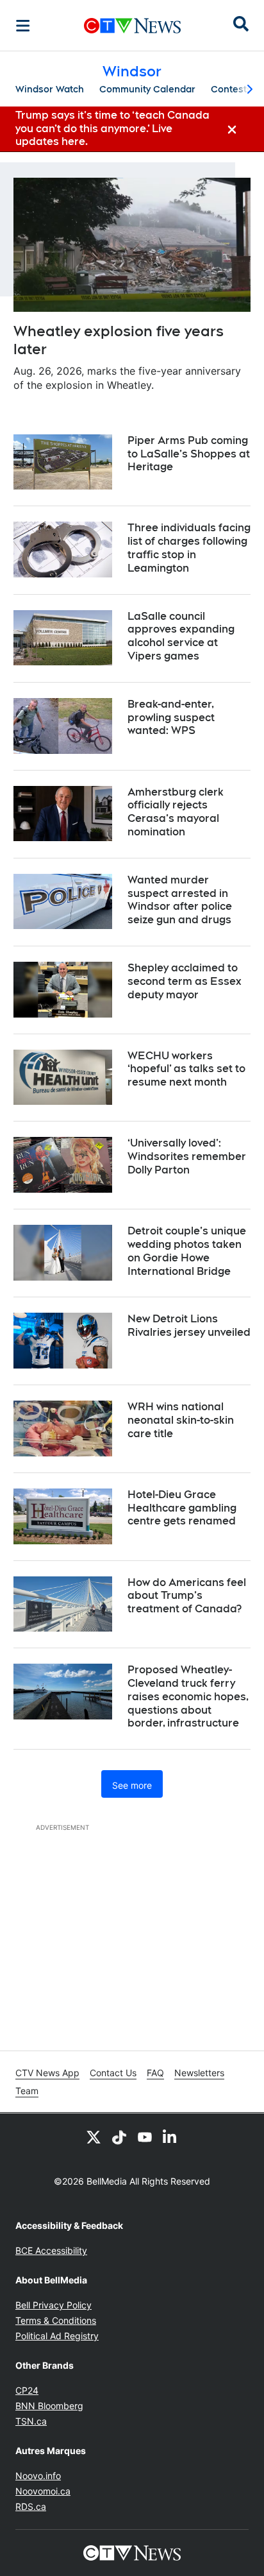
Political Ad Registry (57, 2336)
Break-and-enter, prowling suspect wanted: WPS (171, 718)
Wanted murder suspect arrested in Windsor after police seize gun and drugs (180, 900)
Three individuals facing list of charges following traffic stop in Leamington (189, 548)
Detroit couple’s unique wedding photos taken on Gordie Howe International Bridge (187, 1251)
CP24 (27, 2390)
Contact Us (113, 2073)
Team (27, 2091)
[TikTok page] (119, 2137)
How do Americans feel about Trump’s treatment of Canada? (187, 1596)
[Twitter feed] (94, 2137)
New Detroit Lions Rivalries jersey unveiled (189, 1326)
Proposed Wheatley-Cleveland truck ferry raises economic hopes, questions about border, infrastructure (188, 1696)
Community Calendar (147, 89)
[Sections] (23, 26)
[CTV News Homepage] (132, 26)
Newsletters (199, 2073)
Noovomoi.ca (43, 2491)
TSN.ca (31, 2421)
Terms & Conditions (56, 2320)
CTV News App (47, 2073)
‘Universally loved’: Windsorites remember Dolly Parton (187, 1156)
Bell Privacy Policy (54, 2305)
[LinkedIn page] (170, 2137)
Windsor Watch (50, 89)
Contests (231, 89)
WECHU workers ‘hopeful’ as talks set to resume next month (186, 1069)
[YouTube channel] (145, 2137)
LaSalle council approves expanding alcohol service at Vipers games (181, 636)
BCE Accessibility (51, 2250)
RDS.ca (31, 2506)
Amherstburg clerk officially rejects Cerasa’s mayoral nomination (176, 812)
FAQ (155, 2073)
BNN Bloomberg (49, 2406)
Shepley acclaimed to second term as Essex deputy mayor (185, 981)
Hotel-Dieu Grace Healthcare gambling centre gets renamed (182, 1508)
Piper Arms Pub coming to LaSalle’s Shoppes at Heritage (189, 454)
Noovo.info (38, 2476)
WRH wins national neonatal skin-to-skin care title (181, 1420)
